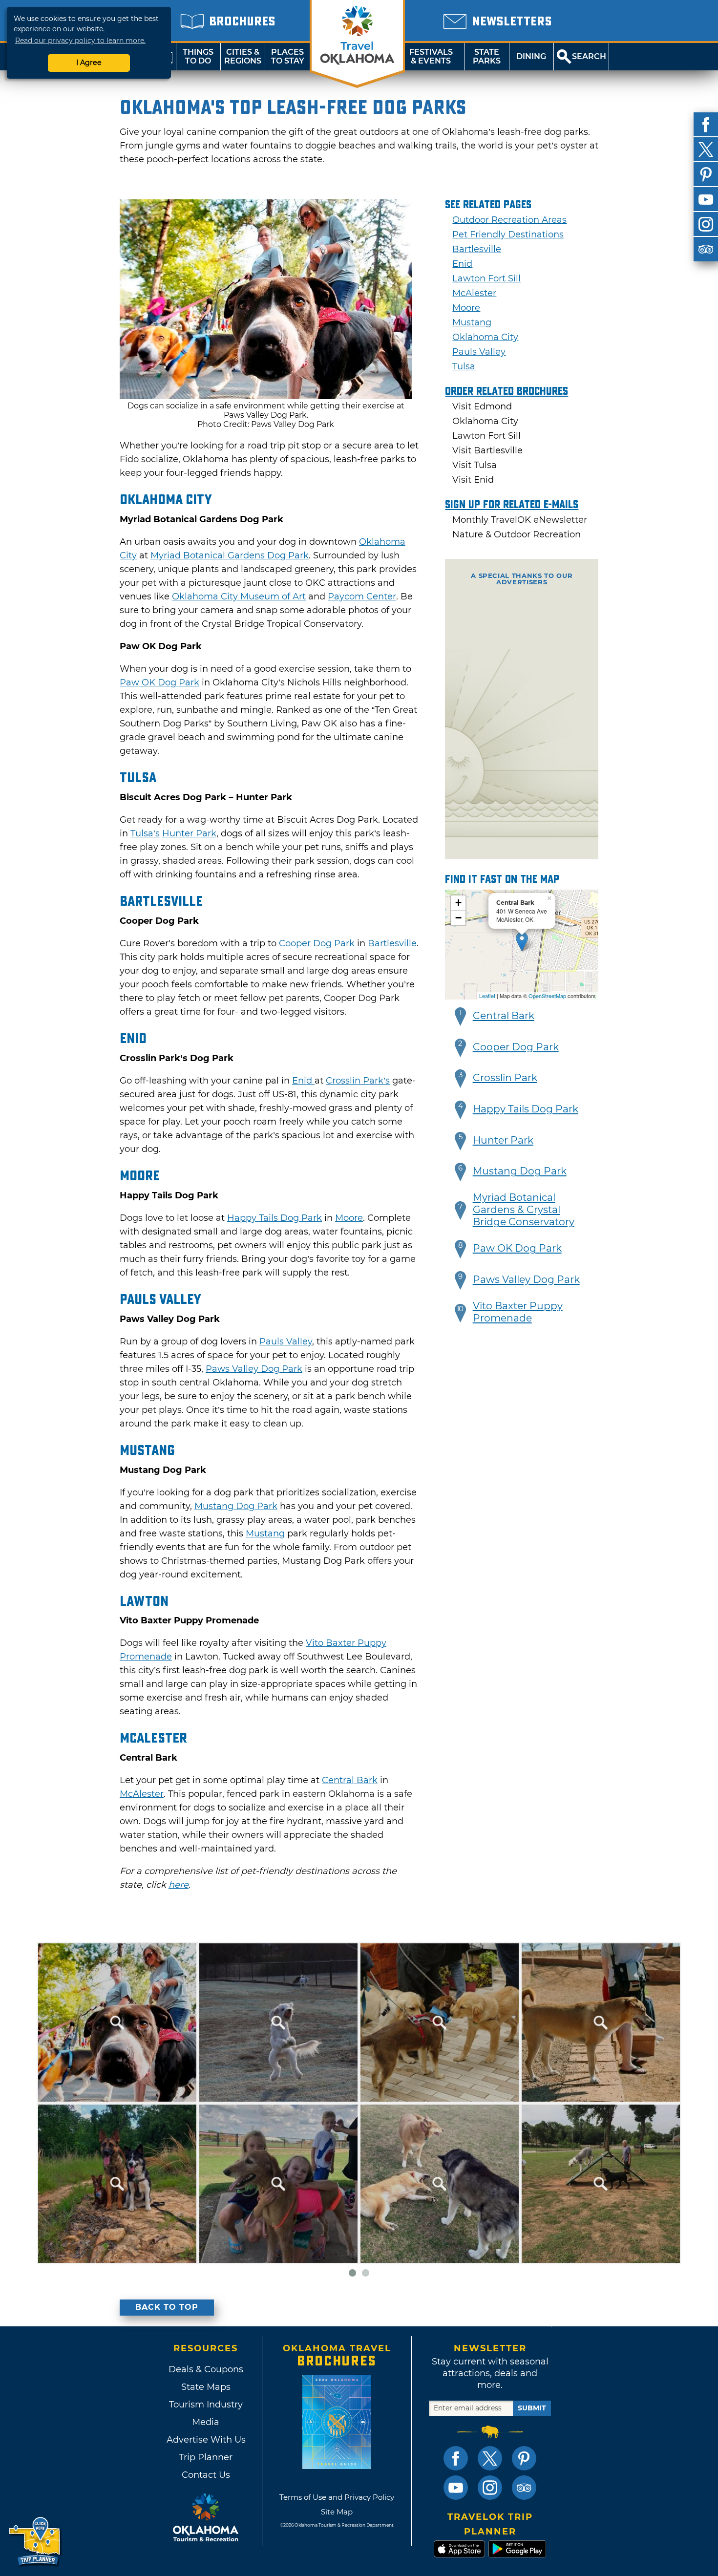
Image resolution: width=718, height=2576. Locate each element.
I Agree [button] (89, 63)
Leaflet (487, 996)
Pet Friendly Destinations (508, 234)
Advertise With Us (206, 2440)
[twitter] (706, 149)
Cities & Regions (243, 56)
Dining (531, 56)
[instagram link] (490, 2488)
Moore (349, 1218)
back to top (167, 2307)
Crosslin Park (505, 1078)
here (179, 1885)
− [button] (458, 918)
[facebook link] (456, 2458)
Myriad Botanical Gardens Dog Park (230, 555)
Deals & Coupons (206, 2369)
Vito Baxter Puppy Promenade (518, 1312)
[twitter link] (490, 2458)
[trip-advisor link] (524, 2488)
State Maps (206, 2387)
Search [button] (589, 56)
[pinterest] (706, 174)
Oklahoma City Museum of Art (239, 596)
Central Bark (350, 1780)
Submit (532, 2408)
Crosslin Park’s (358, 1081)
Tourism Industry (206, 2405)
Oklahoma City (485, 337)
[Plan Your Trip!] (35, 2542)
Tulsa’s (145, 833)
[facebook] (706, 125)
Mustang (265, 1533)
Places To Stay (288, 56)
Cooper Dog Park (317, 943)
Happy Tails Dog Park (275, 1218)
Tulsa (464, 366)
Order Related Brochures (507, 391)
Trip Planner (206, 2457)
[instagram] (706, 224)
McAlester (142, 1794)
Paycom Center (362, 596)
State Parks (487, 56)
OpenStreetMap (547, 996)
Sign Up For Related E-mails (512, 505)
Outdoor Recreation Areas (509, 220)
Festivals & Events (431, 56)
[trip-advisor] (706, 249)
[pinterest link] (524, 2458)
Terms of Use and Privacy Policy (337, 2497)
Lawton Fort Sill (486, 278)
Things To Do (198, 56)
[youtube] (706, 199)
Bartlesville (392, 943)
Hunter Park (189, 833)
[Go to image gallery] (266, 396)
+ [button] (458, 903)
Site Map (337, 2512)
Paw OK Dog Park (159, 682)
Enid (303, 1081)
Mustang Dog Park (236, 1506)
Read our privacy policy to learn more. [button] (80, 41)
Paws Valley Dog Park (254, 1369)
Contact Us (206, 2475)
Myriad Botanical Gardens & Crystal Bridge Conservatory (524, 1210)
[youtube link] (456, 2488)
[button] (461, 1017)
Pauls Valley (286, 1341)
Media (206, 2422)
